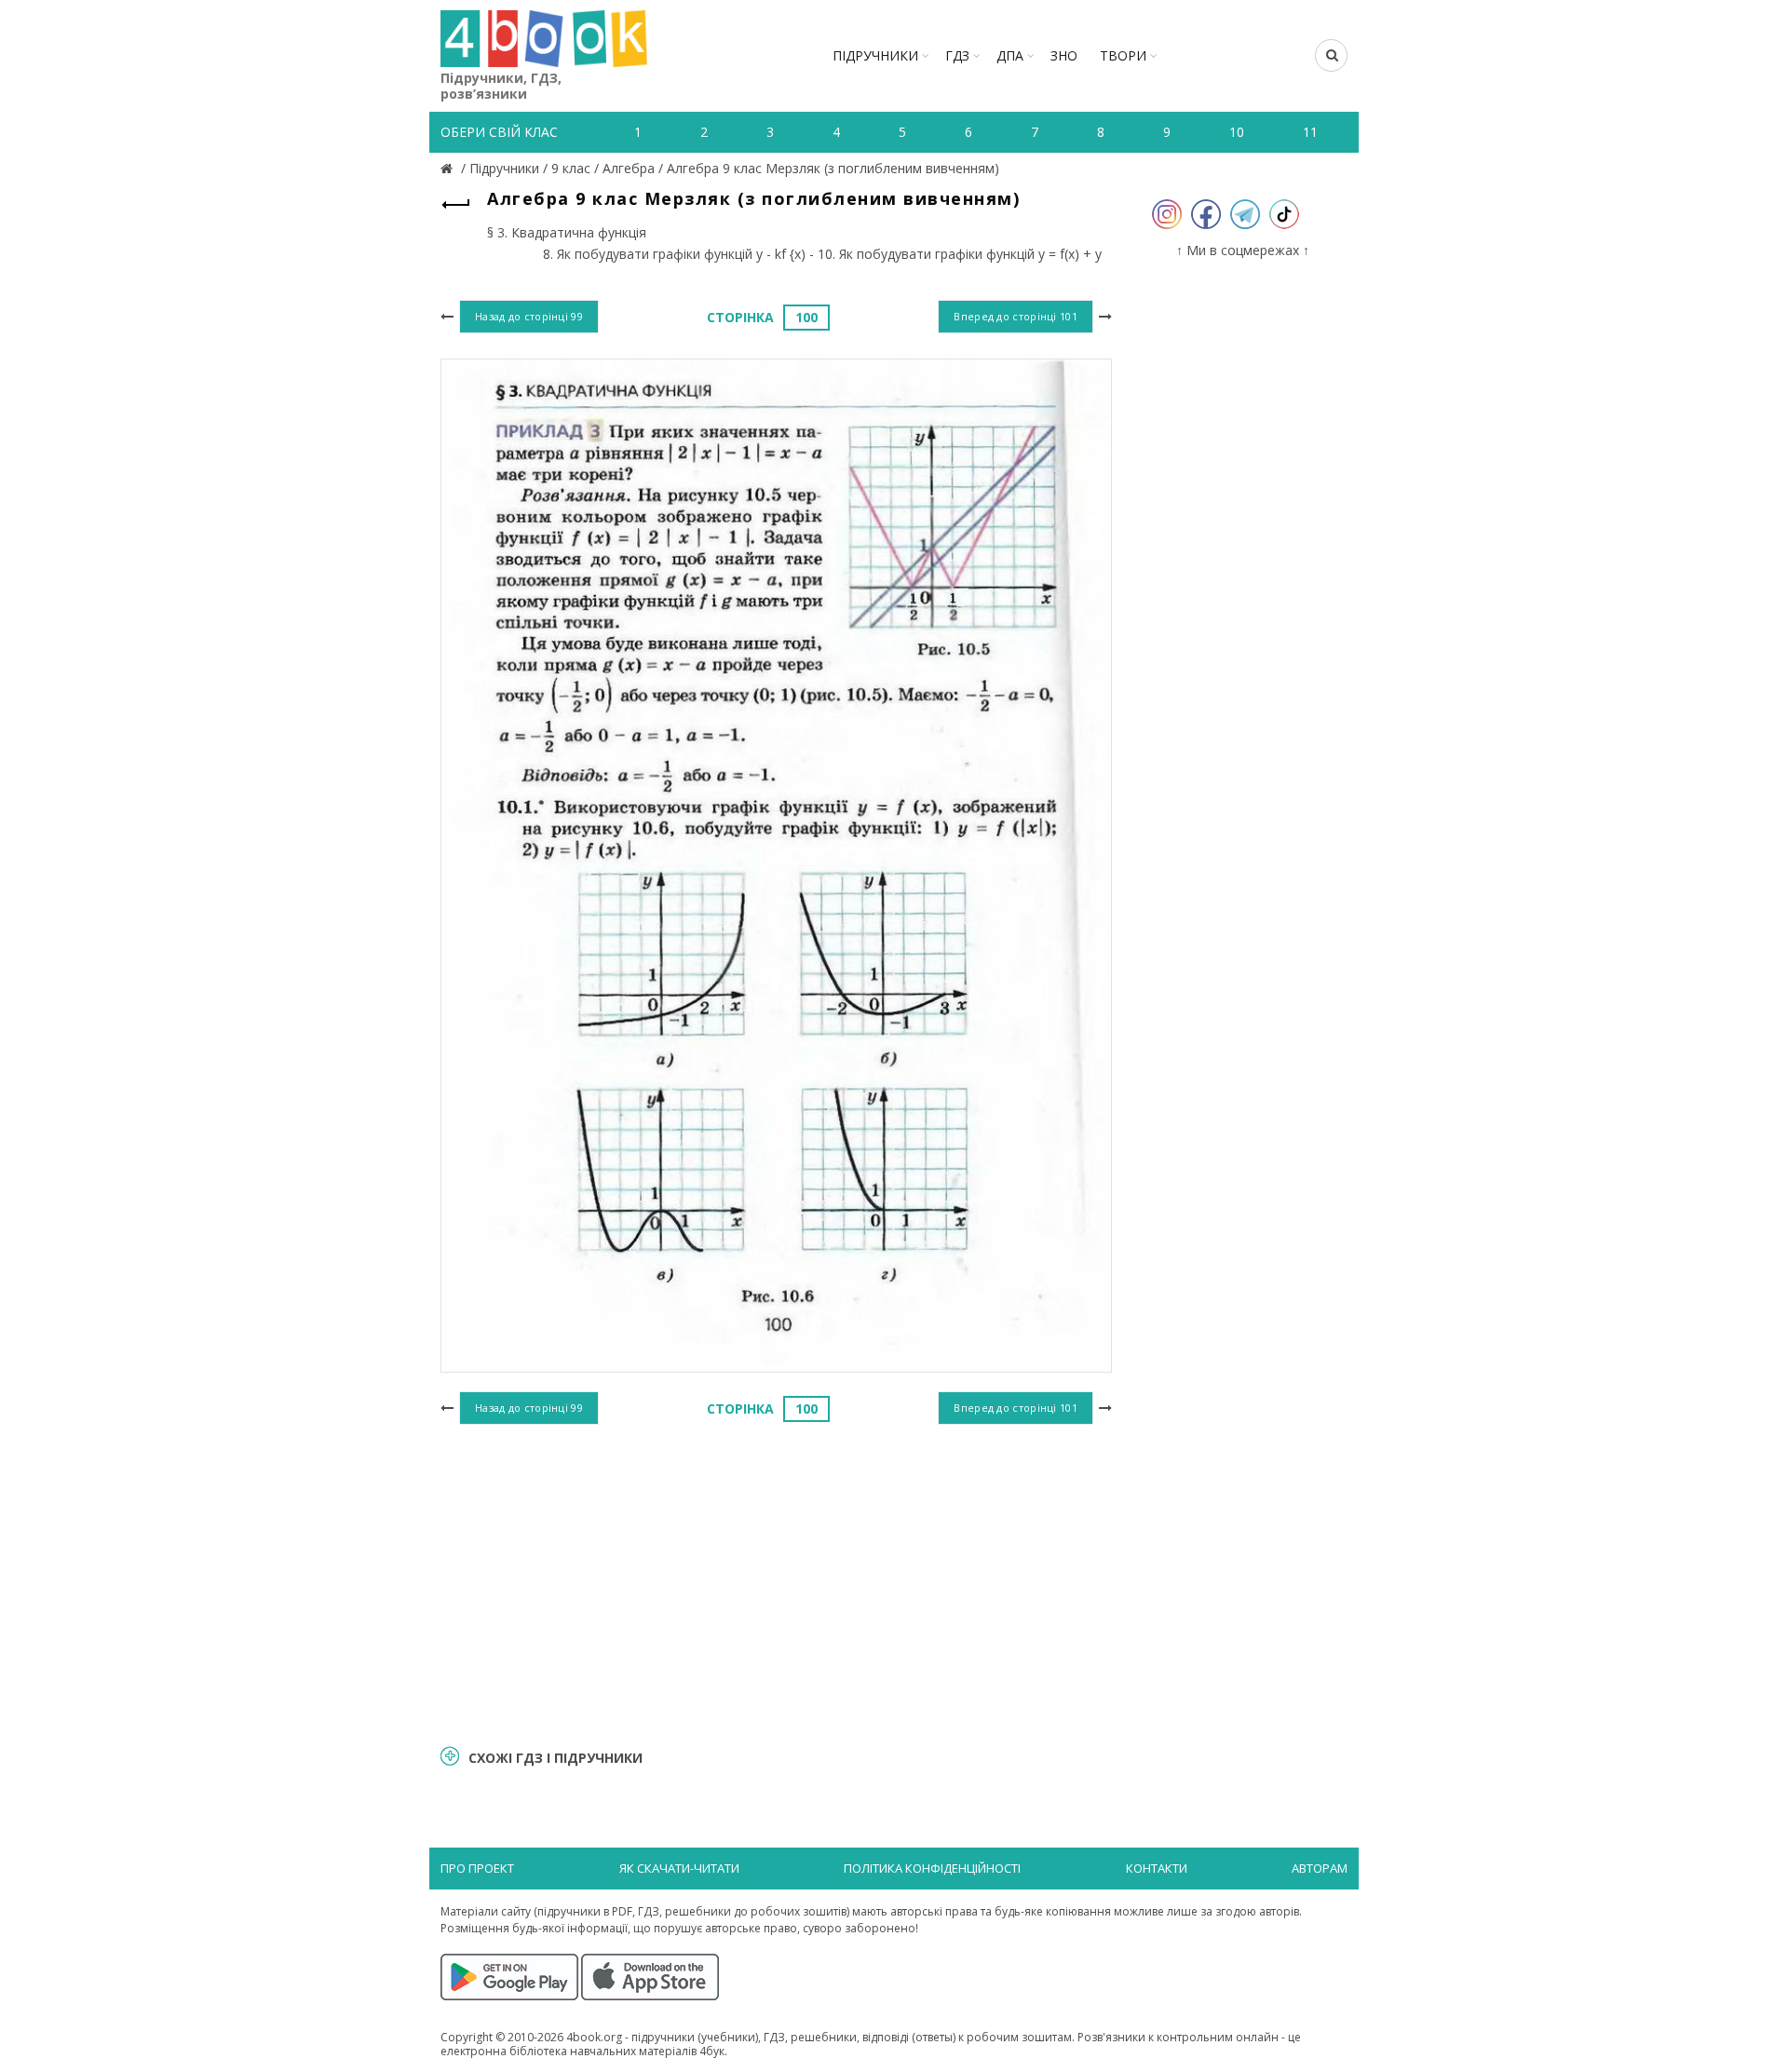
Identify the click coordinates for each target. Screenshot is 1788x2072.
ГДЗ (957, 55)
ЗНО (1064, 55)
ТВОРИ (1123, 55)
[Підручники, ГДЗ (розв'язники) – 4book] (449, 168)
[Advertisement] (776, 1582)
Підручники (875, 55)
